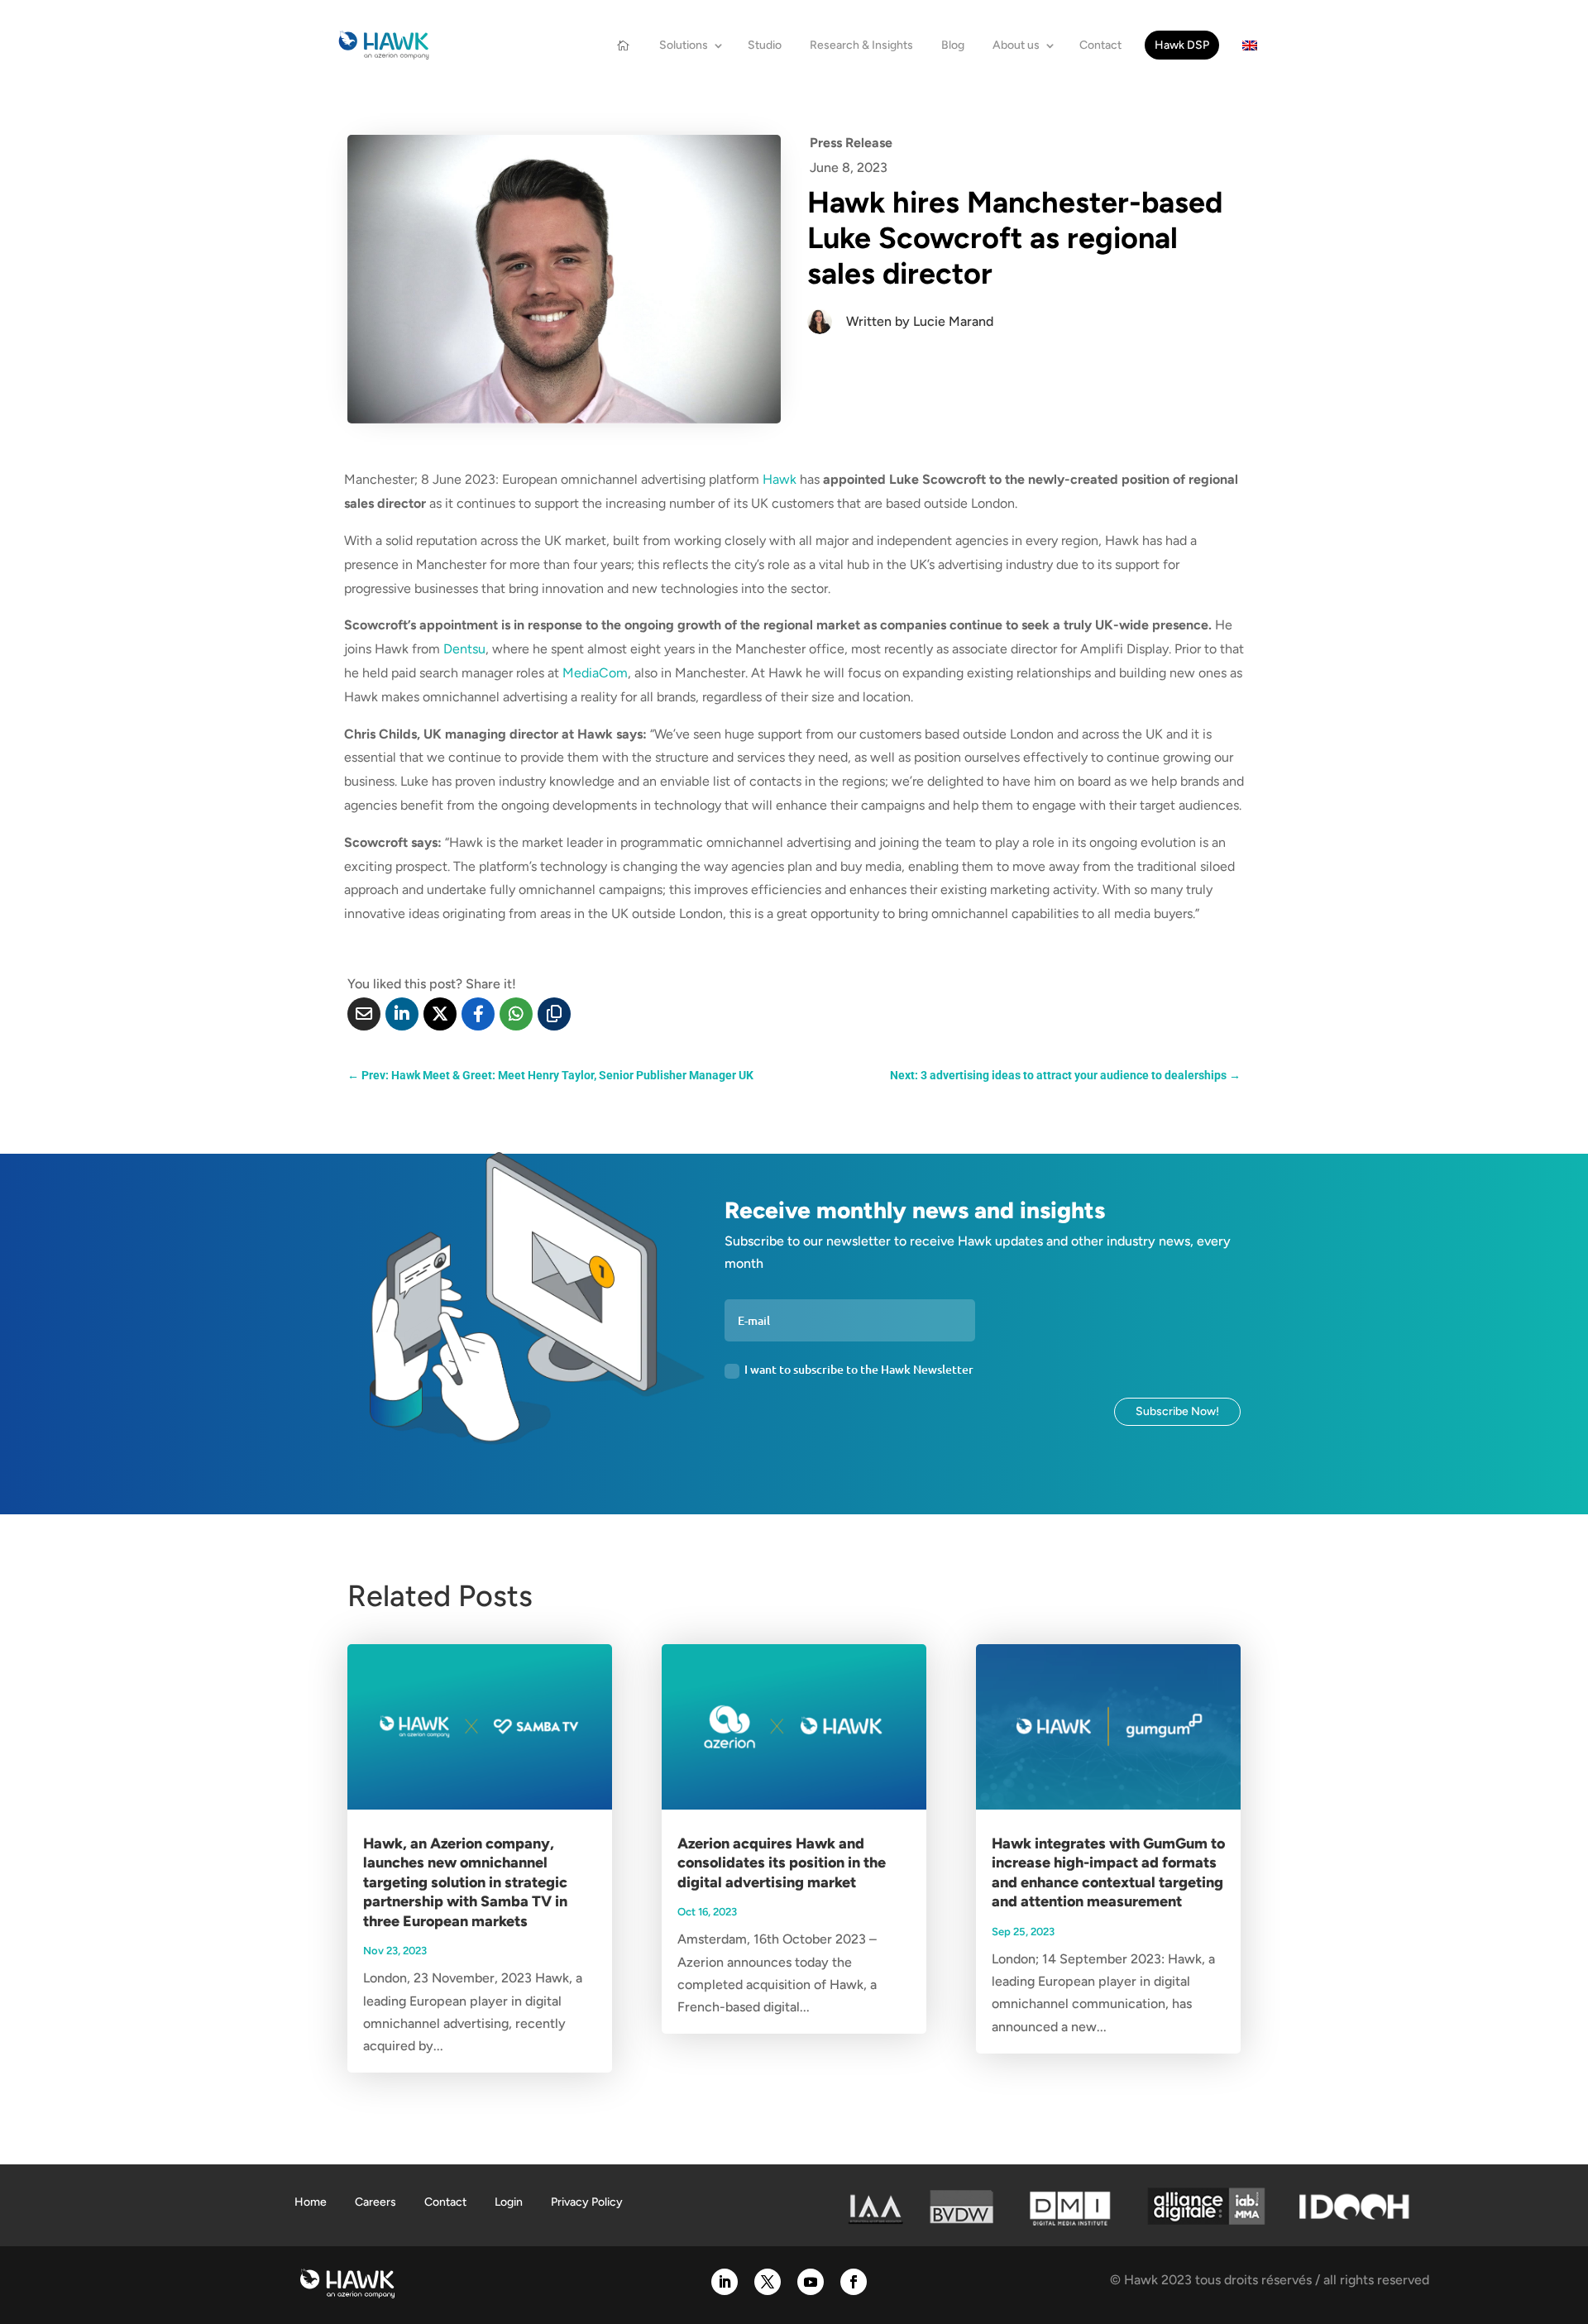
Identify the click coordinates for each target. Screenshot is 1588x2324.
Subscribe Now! (1177, 1411)
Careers (375, 2202)
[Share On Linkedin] (402, 1014)
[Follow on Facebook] (854, 2282)
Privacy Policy (587, 2202)
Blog (953, 45)
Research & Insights (861, 45)
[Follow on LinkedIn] (725, 2282)
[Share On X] (440, 1014)
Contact (1100, 45)
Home (311, 2202)
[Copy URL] (554, 1014)
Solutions (684, 45)
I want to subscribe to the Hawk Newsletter (859, 1369)
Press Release (851, 143)
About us (1016, 45)
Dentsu (464, 649)
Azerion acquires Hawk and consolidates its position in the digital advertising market (782, 1863)
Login (509, 2202)
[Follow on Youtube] (811, 2282)
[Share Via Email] (364, 1014)
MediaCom (595, 673)
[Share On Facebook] (478, 1014)
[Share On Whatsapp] (516, 1014)
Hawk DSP (1182, 45)
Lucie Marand (953, 321)
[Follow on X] (768, 2282)
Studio (765, 45)
